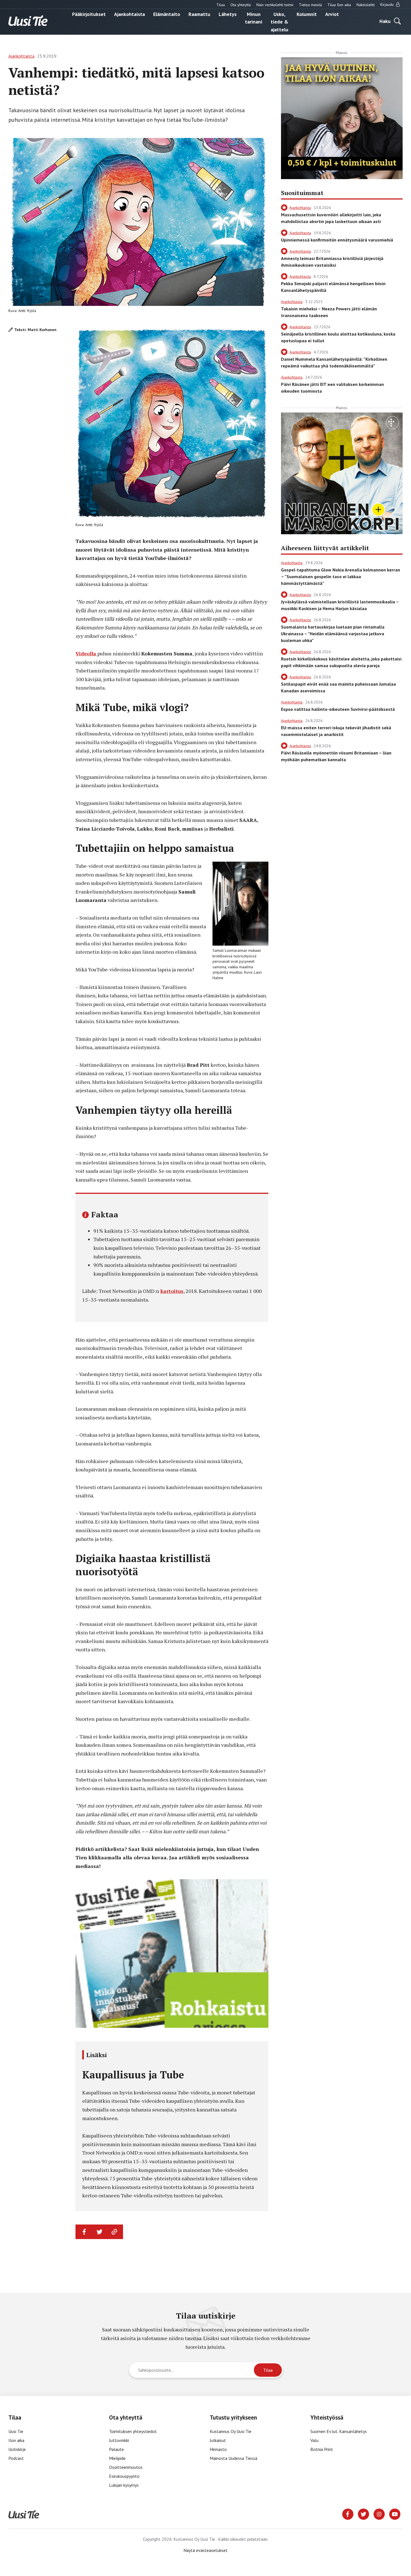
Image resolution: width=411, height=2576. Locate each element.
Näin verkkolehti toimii (275, 5)
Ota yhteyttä (241, 5)
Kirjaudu (388, 4)
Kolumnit (307, 14)
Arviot (332, 14)
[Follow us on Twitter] (363, 2514)
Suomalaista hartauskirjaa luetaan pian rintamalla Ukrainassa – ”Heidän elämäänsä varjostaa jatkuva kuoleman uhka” (333, 634)
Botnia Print (322, 2449)
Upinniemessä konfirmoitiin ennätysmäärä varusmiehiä (337, 240)
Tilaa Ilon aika (339, 5)
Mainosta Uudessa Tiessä (233, 2458)
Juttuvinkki (119, 2440)
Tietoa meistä (310, 5)
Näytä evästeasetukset (206, 2550)
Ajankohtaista (129, 14)
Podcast (16, 2458)
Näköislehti (366, 5)
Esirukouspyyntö (124, 2476)
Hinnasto (218, 2449)
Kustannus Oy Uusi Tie (231, 2431)
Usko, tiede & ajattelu (279, 22)
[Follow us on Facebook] (348, 2514)
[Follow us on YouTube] (395, 2514)
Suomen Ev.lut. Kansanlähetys (339, 2431)
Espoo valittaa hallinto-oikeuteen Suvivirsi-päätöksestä (338, 709)
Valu (314, 2440)
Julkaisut (218, 2440)
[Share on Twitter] (100, 2232)
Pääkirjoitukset (89, 14)
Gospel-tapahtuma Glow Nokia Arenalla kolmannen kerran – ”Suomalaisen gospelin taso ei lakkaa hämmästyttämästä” (341, 576)
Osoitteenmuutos (126, 2467)
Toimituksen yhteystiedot (133, 2431)
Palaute (116, 2449)
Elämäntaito (167, 14)
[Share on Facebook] (84, 2232)
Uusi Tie (16, 2431)
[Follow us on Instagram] (379, 2514)
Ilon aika (16, 2440)
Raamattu (199, 14)
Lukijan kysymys (124, 2485)
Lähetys (228, 14)
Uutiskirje (17, 2449)
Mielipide (117, 2458)
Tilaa (221, 5)
